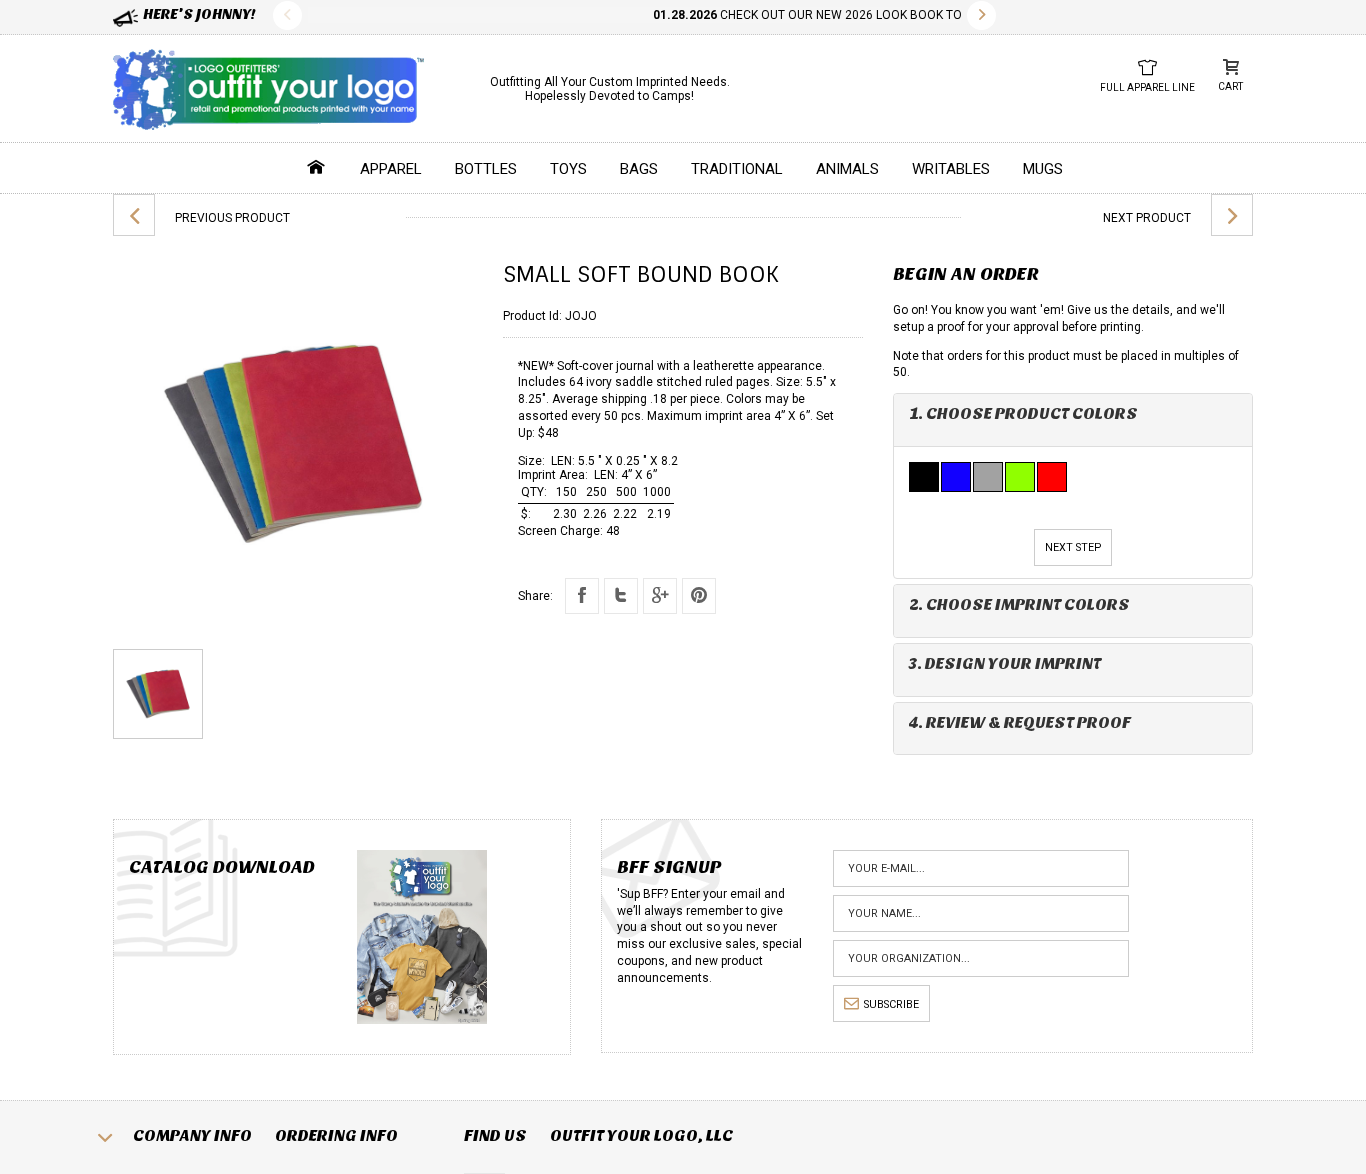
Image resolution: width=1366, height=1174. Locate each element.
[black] (925, 477)
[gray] (989, 477)
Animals (847, 169)
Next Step (1073, 547)
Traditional (737, 169)
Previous (287, 15)
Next (981, 15)
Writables (951, 169)
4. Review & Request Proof (1020, 722)
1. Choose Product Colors (1023, 413)
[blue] (957, 477)
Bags (639, 169)
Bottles (486, 169)
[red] (1053, 477)
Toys (568, 169)
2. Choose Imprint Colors (1019, 604)
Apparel (391, 169)
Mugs (1043, 169)
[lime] (1021, 477)
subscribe (891, 1004)
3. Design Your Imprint (1005, 663)
